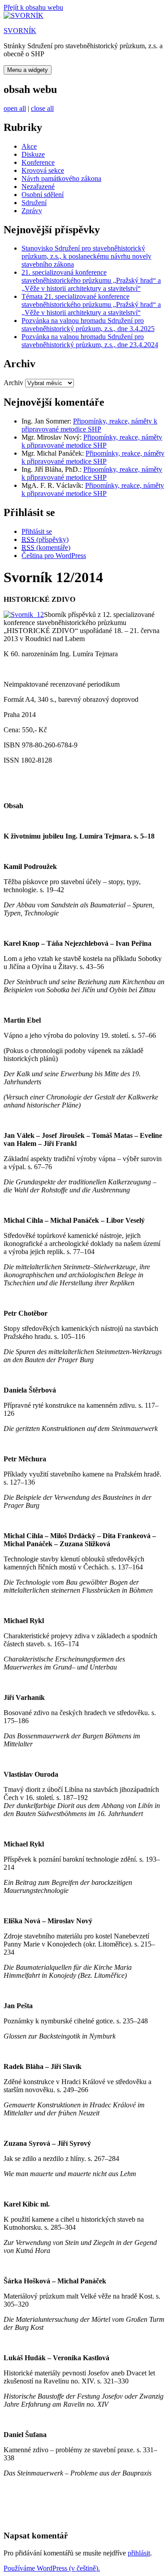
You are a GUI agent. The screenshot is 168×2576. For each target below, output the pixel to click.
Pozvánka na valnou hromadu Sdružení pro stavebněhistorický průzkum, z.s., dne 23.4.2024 (90, 341)
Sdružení (34, 203)
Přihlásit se (37, 531)
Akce (29, 146)
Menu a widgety (28, 70)
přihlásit (139, 2553)
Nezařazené (38, 187)
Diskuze (33, 154)
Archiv (13, 383)
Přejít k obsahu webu (33, 7)
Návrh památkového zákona (61, 178)
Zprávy (32, 211)
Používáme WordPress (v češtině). (52, 2568)
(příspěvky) (45, 539)
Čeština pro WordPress (54, 556)
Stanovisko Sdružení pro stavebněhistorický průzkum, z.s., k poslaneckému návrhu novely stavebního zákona (86, 256)
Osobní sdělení (43, 195)
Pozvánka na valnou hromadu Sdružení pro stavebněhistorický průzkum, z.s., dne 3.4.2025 (88, 325)
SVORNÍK (20, 31)
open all (15, 108)
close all (42, 108)
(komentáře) (46, 548)
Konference (38, 162)
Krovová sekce (43, 170)
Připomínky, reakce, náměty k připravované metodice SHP (89, 425)
